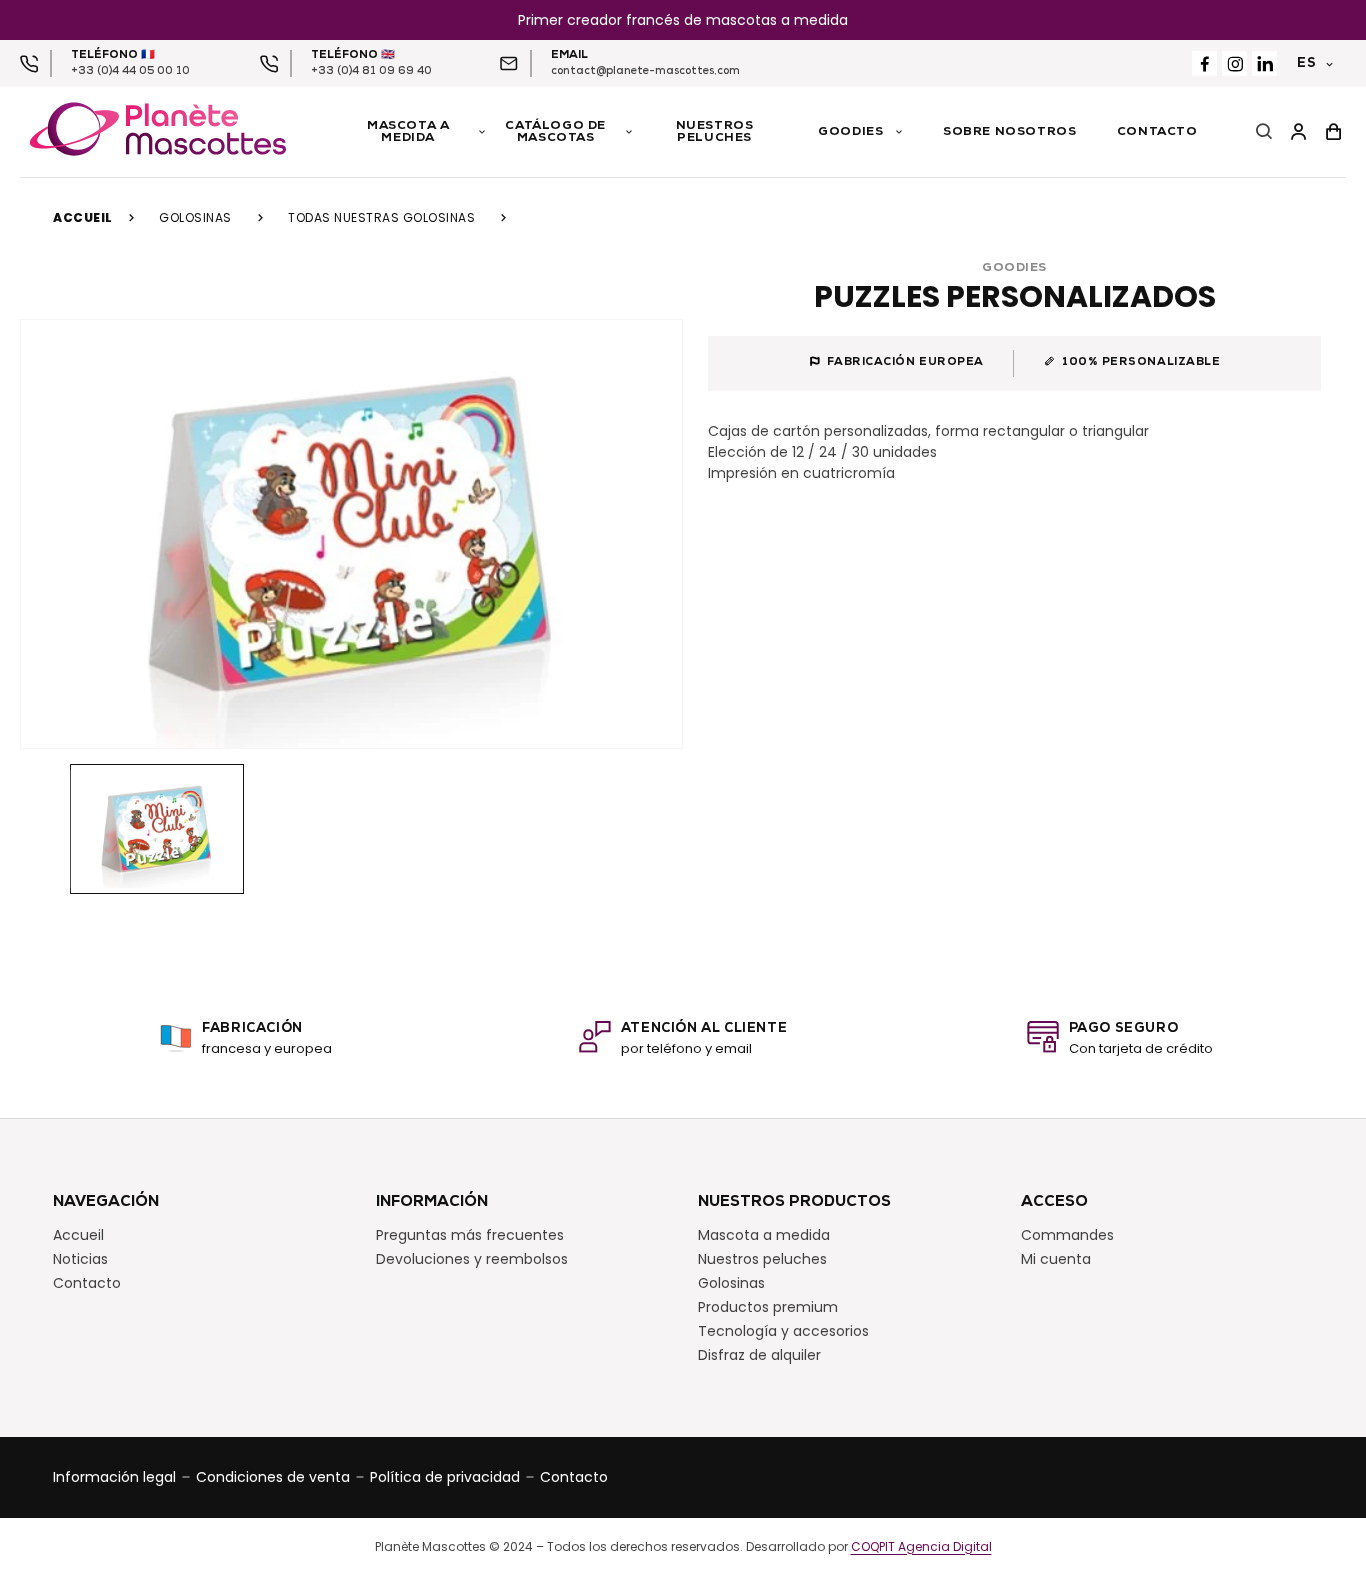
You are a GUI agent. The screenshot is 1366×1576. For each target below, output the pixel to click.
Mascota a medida (764, 1235)
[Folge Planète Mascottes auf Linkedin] (1264, 63)
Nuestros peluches (762, 1259)
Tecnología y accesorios (783, 1331)
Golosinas (195, 217)
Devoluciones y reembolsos (472, 1259)
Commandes (1067, 1235)
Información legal (114, 1477)
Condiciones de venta (273, 1477)
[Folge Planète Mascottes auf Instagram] (1234, 63)
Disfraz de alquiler (759, 1355)
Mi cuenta (1056, 1259)
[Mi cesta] (1333, 132)
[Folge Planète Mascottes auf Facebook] (1204, 63)
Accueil (83, 217)
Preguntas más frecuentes (470, 1235)
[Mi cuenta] (1298, 132)
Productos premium (768, 1307)
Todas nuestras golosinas (381, 217)
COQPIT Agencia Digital (921, 1547)
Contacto (87, 1283)
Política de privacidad (445, 1477)
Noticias (80, 1259)
